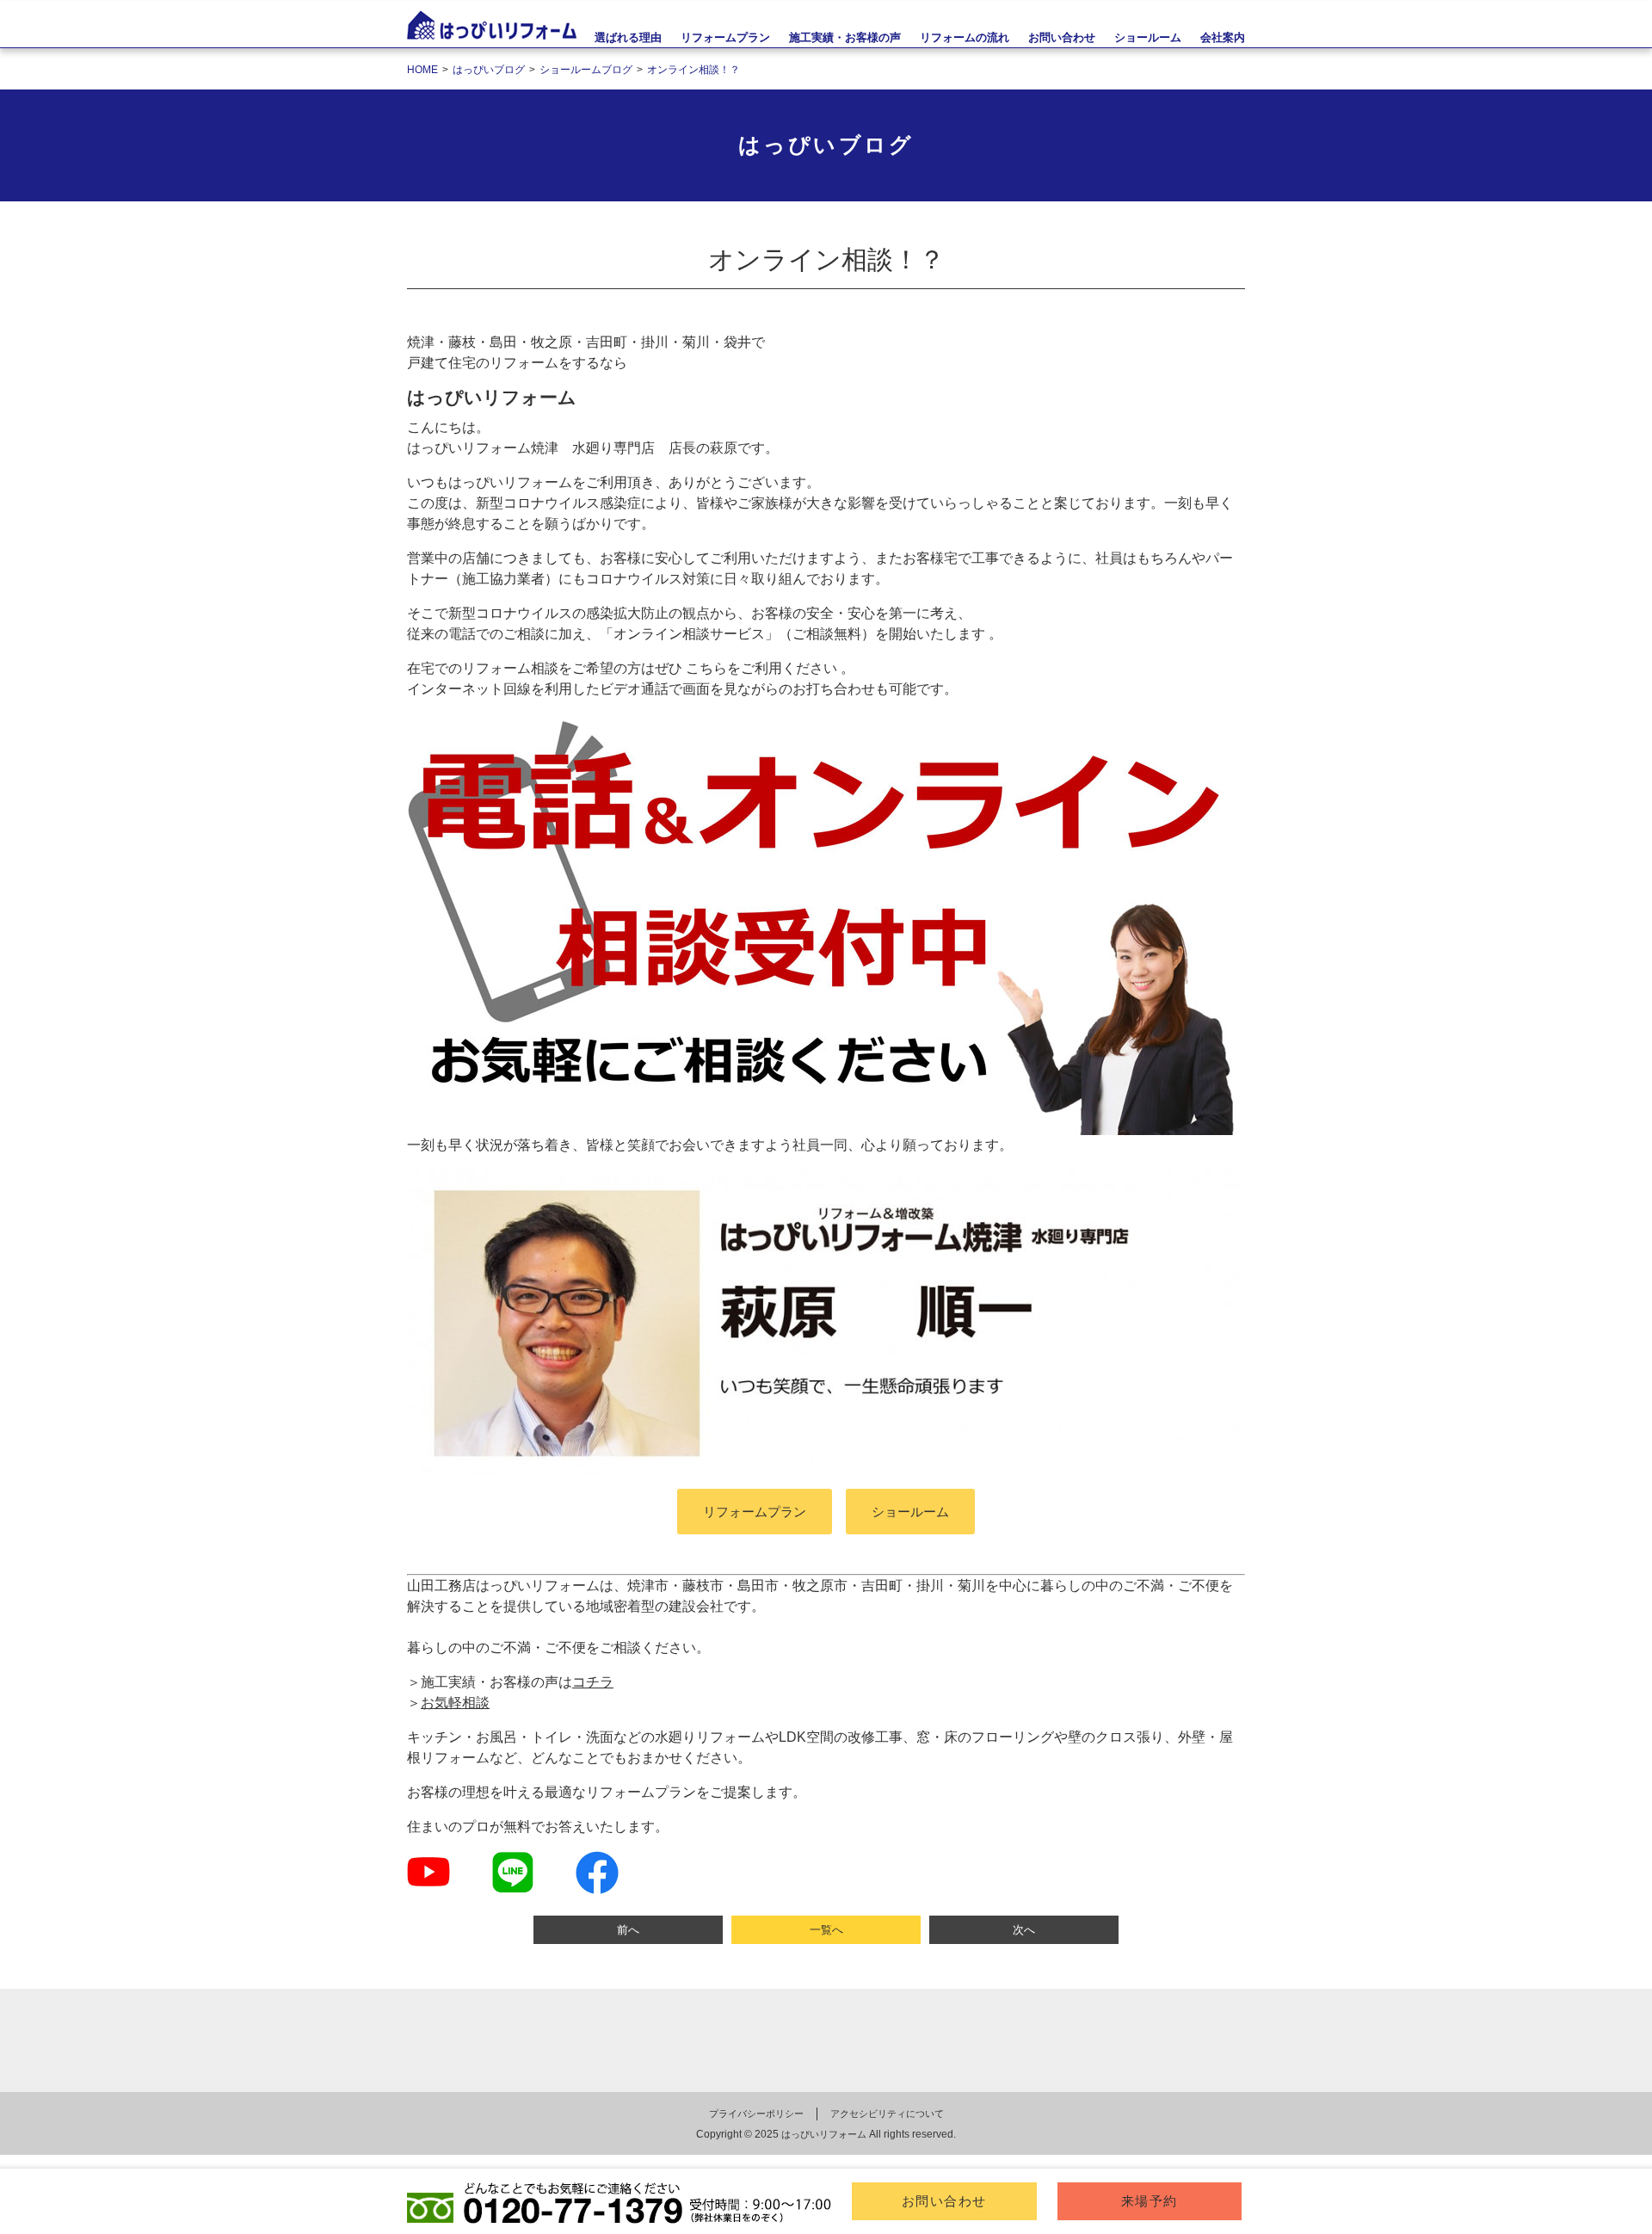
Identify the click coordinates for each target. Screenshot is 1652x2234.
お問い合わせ (944, 2201)
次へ (1024, 1930)
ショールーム (910, 1512)
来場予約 (1150, 2201)
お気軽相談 (455, 1703)
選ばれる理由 (628, 37)
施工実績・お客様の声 (845, 37)
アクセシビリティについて (887, 2114)
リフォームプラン (725, 37)
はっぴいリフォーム (824, 2134)
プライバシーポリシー (756, 2114)
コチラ (593, 1682)
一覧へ (826, 1930)
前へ (628, 1930)
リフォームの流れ (965, 37)
